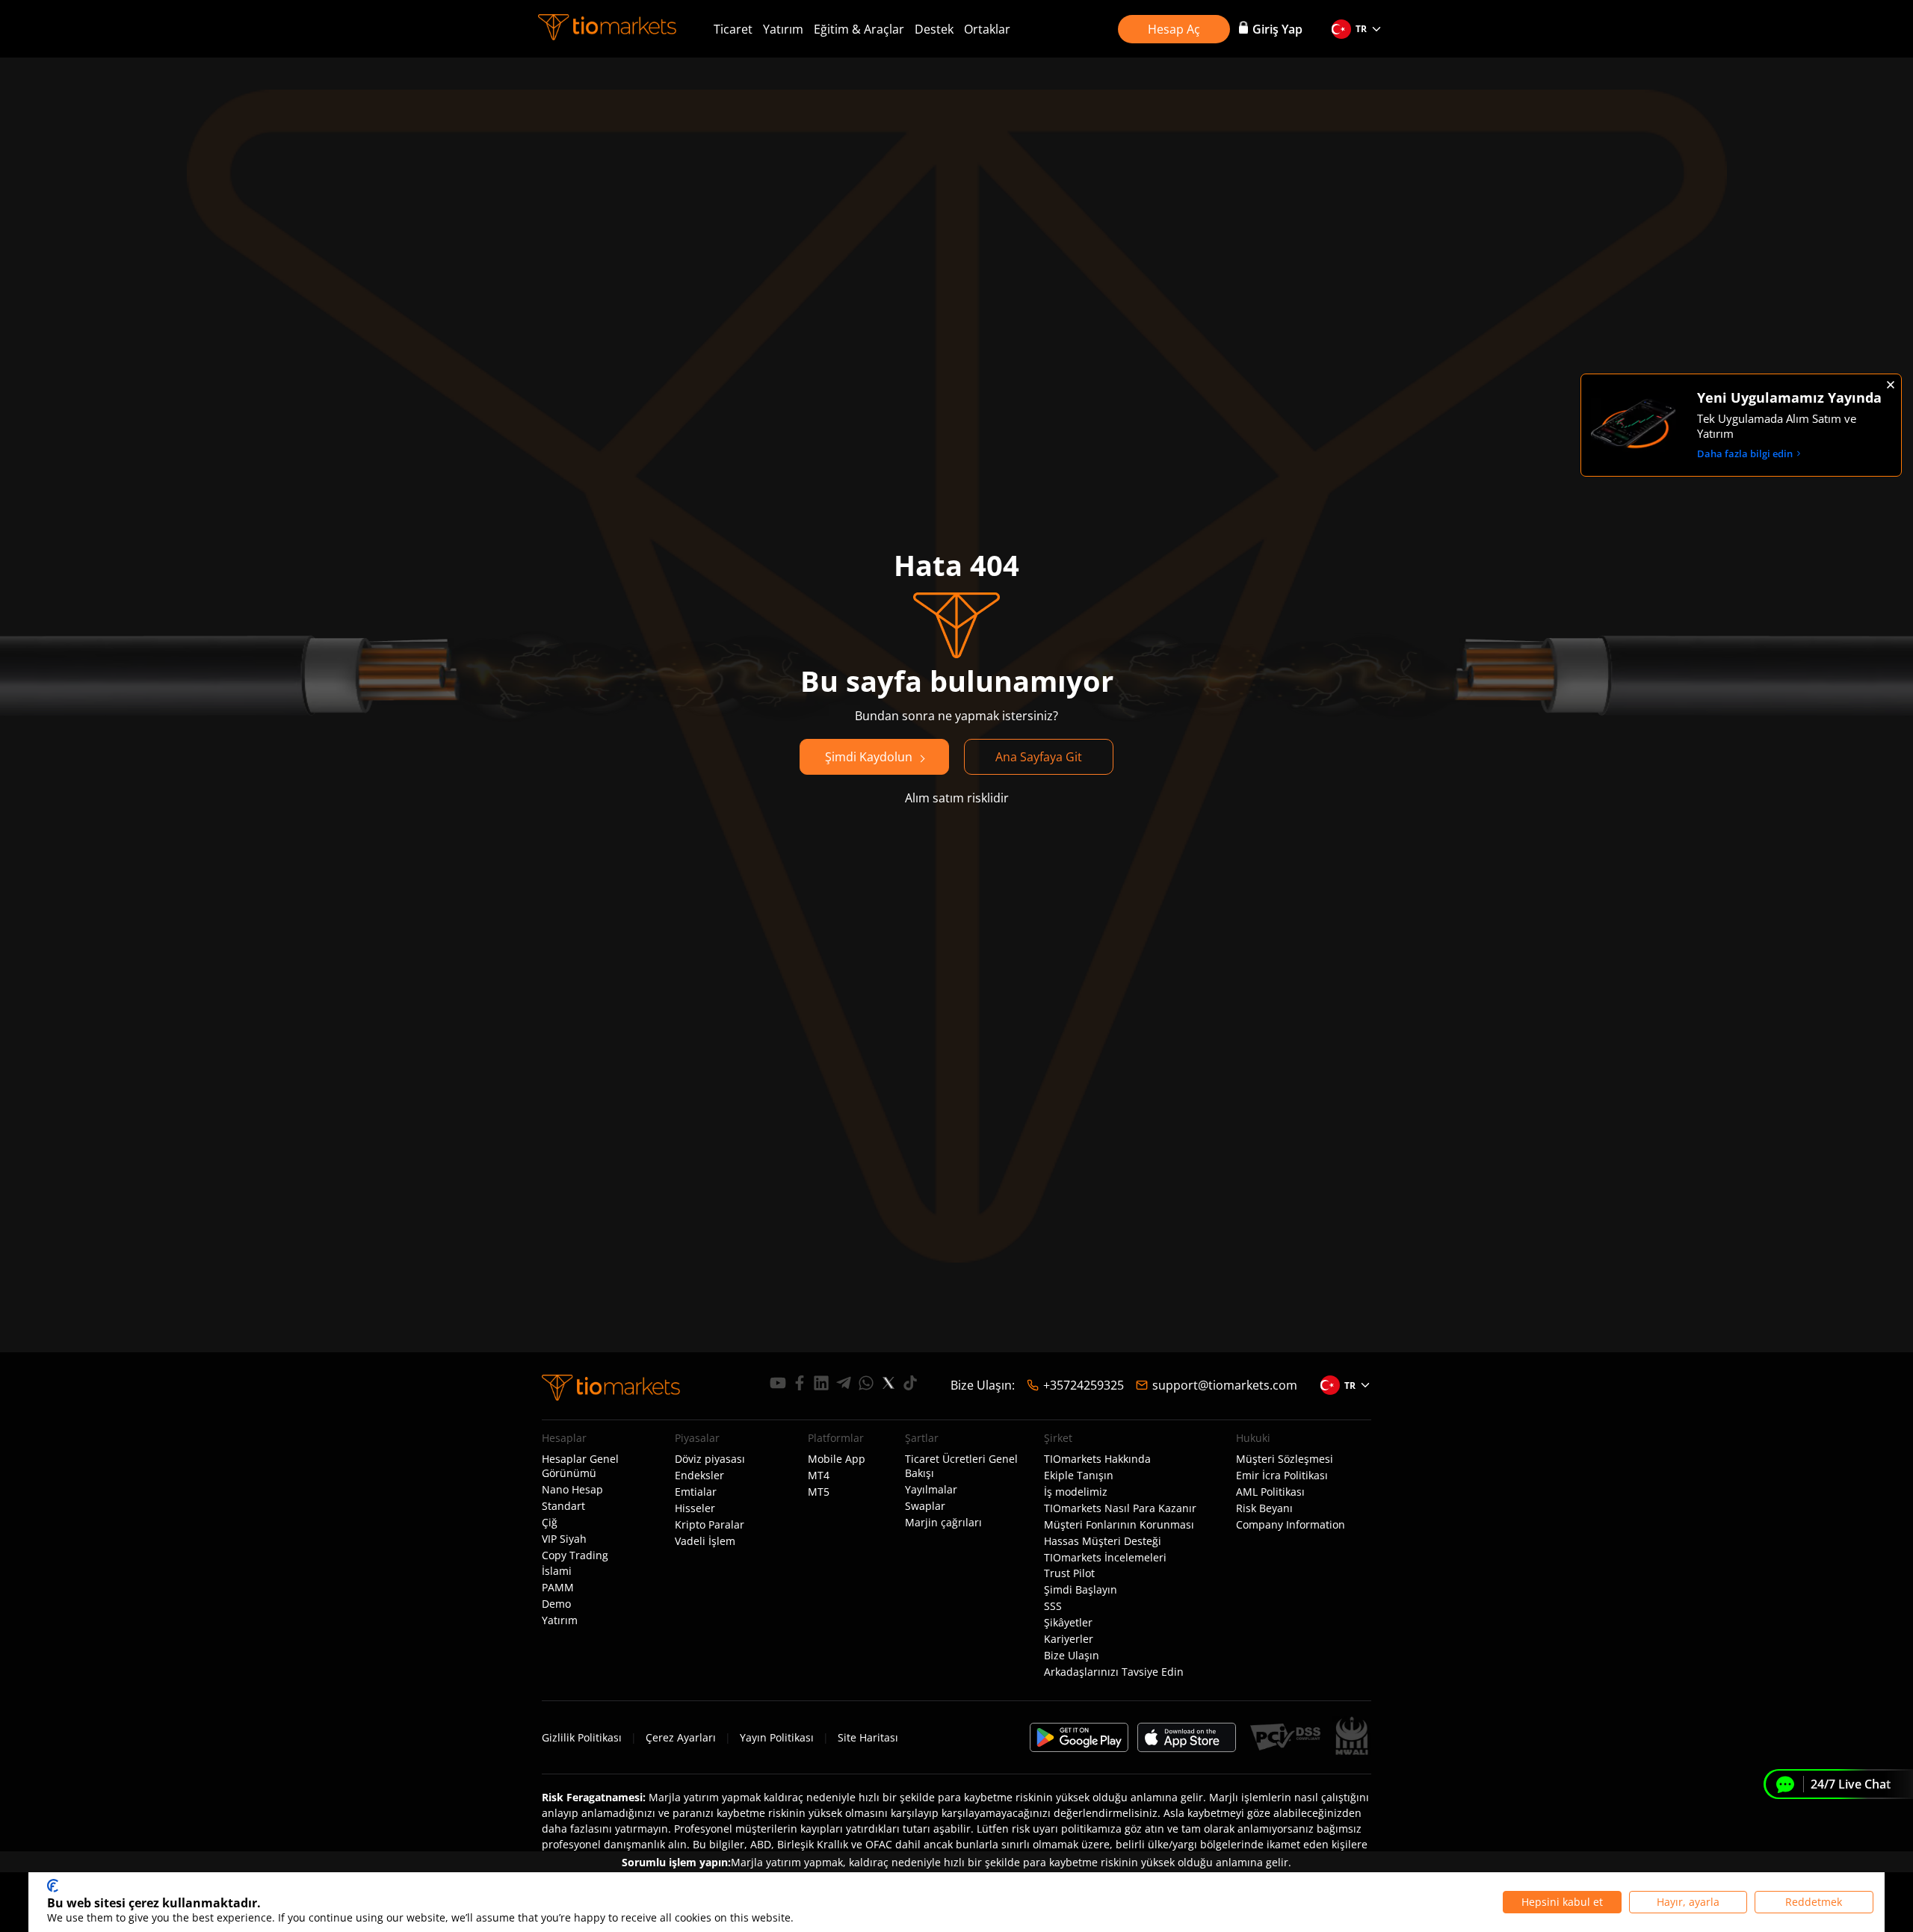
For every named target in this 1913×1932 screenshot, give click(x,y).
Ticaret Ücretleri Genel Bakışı (961, 1466)
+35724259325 (1084, 1385)
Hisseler (695, 1508)
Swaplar (925, 1506)
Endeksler (699, 1476)
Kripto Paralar (710, 1525)
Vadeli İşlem (705, 1541)
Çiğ (550, 1523)
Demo (556, 1604)
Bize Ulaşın (1072, 1656)
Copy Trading (575, 1555)
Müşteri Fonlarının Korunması (1119, 1525)
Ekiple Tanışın (1079, 1476)
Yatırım (783, 29)
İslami (557, 1571)
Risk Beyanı (1264, 1508)
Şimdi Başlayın (1081, 1590)
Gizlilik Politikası (582, 1737)
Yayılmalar (931, 1490)
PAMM (558, 1588)
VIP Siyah (564, 1539)
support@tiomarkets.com (1225, 1385)
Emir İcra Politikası (1282, 1476)
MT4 (819, 1476)
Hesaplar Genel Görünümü (580, 1466)
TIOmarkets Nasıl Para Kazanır (1120, 1508)
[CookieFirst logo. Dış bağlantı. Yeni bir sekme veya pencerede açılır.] (53, 1886)
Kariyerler (1069, 1639)
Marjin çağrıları (943, 1523)
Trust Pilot (1069, 1573)
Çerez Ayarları (681, 1737)
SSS (1053, 1606)
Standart (563, 1506)
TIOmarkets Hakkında (1097, 1459)
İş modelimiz (1076, 1492)
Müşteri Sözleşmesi (1285, 1459)
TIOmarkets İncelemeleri (1105, 1558)
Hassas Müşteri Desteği (1103, 1541)
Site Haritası (868, 1737)
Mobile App (837, 1459)
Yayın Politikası (777, 1737)
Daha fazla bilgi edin (1745, 453)
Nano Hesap (572, 1490)
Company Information (1291, 1525)
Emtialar (696, 1492)
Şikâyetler (1068, 1623)
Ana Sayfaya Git (1039, 757)
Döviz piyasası (710, 1459)
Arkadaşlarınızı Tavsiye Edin (1114, 1672)
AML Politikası (1270, 1492)
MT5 (819, 1492)
